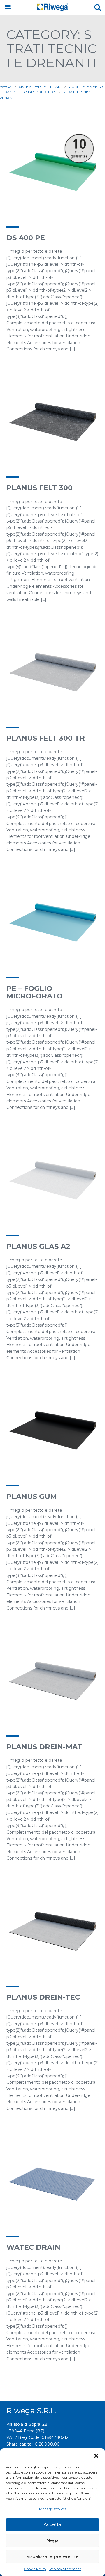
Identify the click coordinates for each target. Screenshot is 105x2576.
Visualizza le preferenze (53, 2556)
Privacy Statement (65, 2569)
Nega (52, 2540)
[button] (96, 2456)
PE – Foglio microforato (35, 992)
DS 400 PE (26, 238)
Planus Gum (32, 1496)
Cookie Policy (35, 2569)
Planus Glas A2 (38, 1246)
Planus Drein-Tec (43, 1997)
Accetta (52, 2524)
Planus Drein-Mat (44, 1747)
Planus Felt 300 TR (46, 738)
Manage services (53, 2509)
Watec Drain (33, 2247)
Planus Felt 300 (40, 488)
